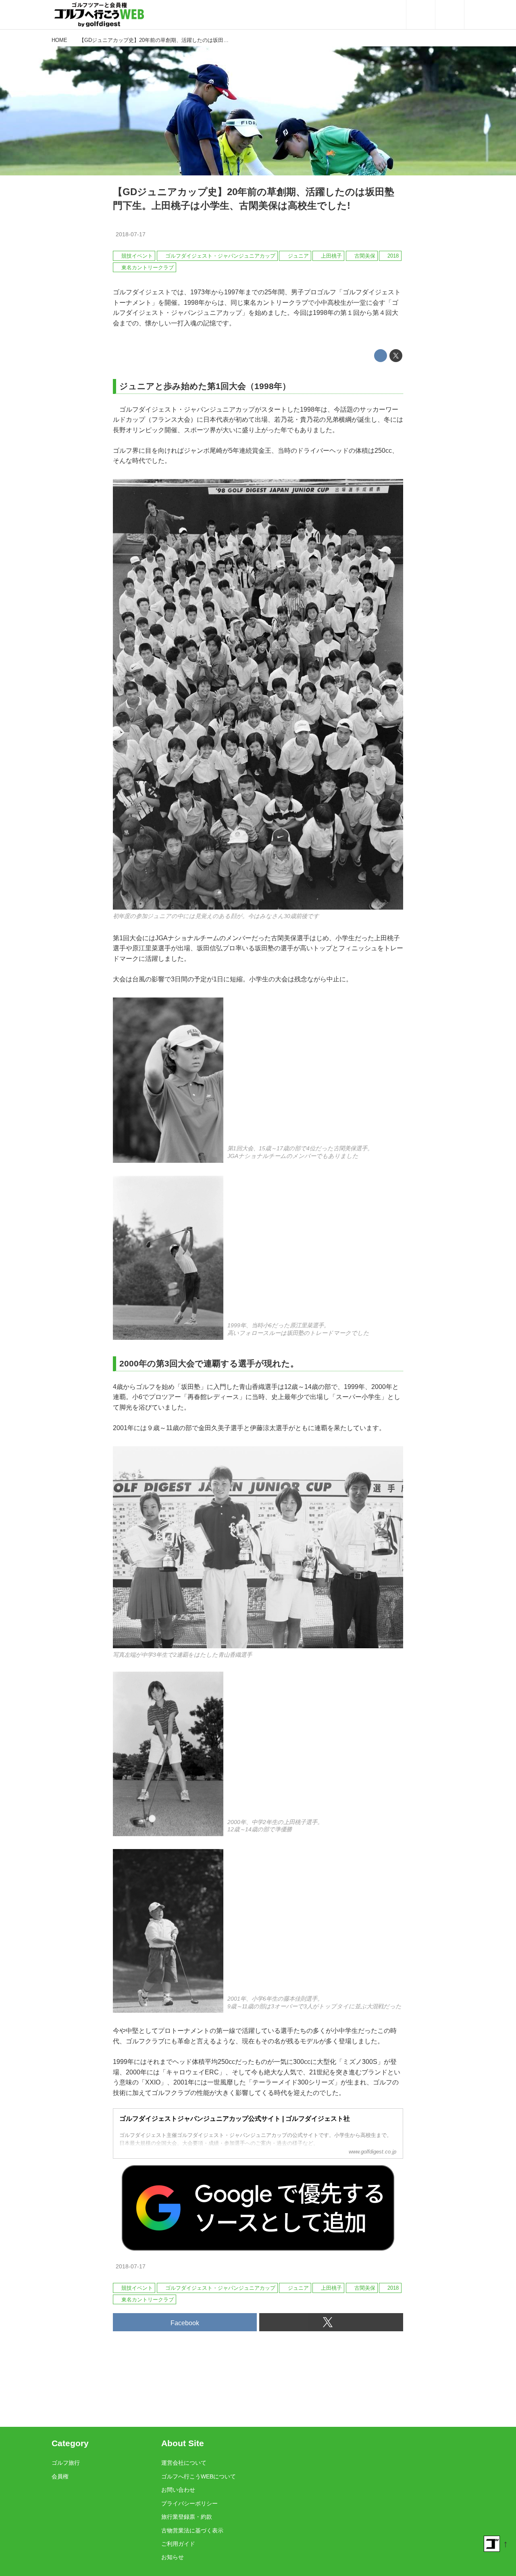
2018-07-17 (131, 234)
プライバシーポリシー (189, 2503)
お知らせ (173, 2557)
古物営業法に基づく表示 (192, 2530)
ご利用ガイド (178, 2544)
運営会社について (184, 2463)
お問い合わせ (178, 2490)
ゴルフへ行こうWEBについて (199, 2476)
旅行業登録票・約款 (187, 2517)
